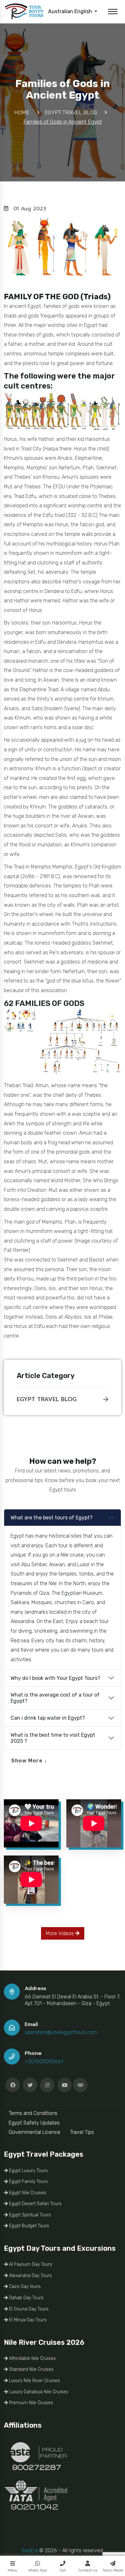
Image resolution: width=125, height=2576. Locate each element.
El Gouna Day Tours (28, 2309)
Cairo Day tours (24, 2287)
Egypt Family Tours (28, 2182)
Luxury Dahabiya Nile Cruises (38, 2392)
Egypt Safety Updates (34, 2123)
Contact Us (88, 2570)
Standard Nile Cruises (31, 2369)
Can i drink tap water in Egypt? (48, 1718)
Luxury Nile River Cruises (34, 2381)
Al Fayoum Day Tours (30, 2264)
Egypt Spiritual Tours (29, 2215)
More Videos (60, 1933)
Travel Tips (82, 2132)
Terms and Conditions (33, 2113)
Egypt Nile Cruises (27, 2193)
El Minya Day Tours (27, 2320)
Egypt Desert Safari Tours (35, 2204)
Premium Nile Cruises (30, 2403)
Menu (13, 2570)
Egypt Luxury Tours (28, 2171)
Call (63, 2570)
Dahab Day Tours (26, 2298)
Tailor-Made (113, 2570)
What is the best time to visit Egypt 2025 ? (53, 1738)
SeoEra (30, 2550)
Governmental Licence (34, 2132)
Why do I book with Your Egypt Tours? (55, 1678)
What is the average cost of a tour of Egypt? (55, 1698)
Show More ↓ (29, 1761)
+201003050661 (44, 2061)
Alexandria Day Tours (30, 2276)
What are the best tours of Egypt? (52, 1518)
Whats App (38, 2570)
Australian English (71, 11)
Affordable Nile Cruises (32, 2358)
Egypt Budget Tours (28, 2226)
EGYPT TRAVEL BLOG (47, 1399)
